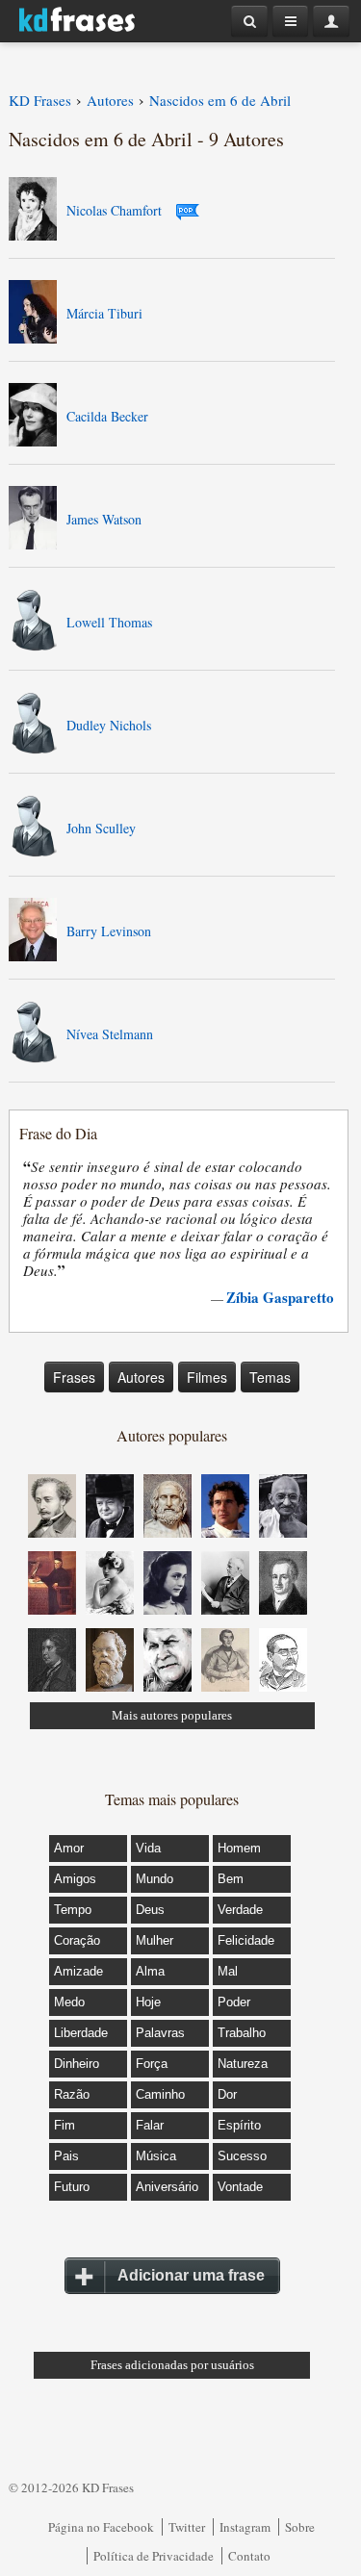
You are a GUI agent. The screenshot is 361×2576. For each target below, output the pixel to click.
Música (156, 2156)
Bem (231, 1879)
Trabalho (242, 2033)
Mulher (155, 1940)
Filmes (207, 1377)
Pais (66, 2156)
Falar (150, 2125)
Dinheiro (77, 2064)
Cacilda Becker (107, 416)
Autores (141, 1377)
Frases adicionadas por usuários (172, 2365)
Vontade (240, 2187)
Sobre (300, 2527)
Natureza (243, 2064)
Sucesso (242, 2156)
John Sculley (101, 828)
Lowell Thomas (109, 622)
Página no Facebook (101, 2527)
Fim (64, 2125)
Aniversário (167, 2187)
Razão (72, 2094)
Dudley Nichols (109, 725)
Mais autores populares (172, 1715)
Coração (77, 1940)
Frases (74, 1377)
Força (152, 2064)
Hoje (148, 2002)
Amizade (78, 1971)
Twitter (187, 2527)
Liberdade (81, 2033)
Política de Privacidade (154, 2556)
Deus (150, 1910)
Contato (249, 2556)
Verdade (240, 1910)
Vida (148, 1848)
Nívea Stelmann (110, 1034)
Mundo (155, 1879)
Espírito (239, 2125)
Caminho (160, 2094)
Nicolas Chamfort (114, 210)
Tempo (73, 1910)
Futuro (72, 2187)
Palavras (160, 2033)
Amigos (75, 1879)
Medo (69, 2002)
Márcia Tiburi (104, 313)
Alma (150, 1971)
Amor (69, 1848)
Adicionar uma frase (191, 2275)
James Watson (104, 519)
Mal (228, 1971)
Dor (227, 2094)
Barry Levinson (109, 931)
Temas (270, 1377)
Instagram (245, 2527)
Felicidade (246, 1940)
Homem (239, 1848)
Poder (234, 2002)
